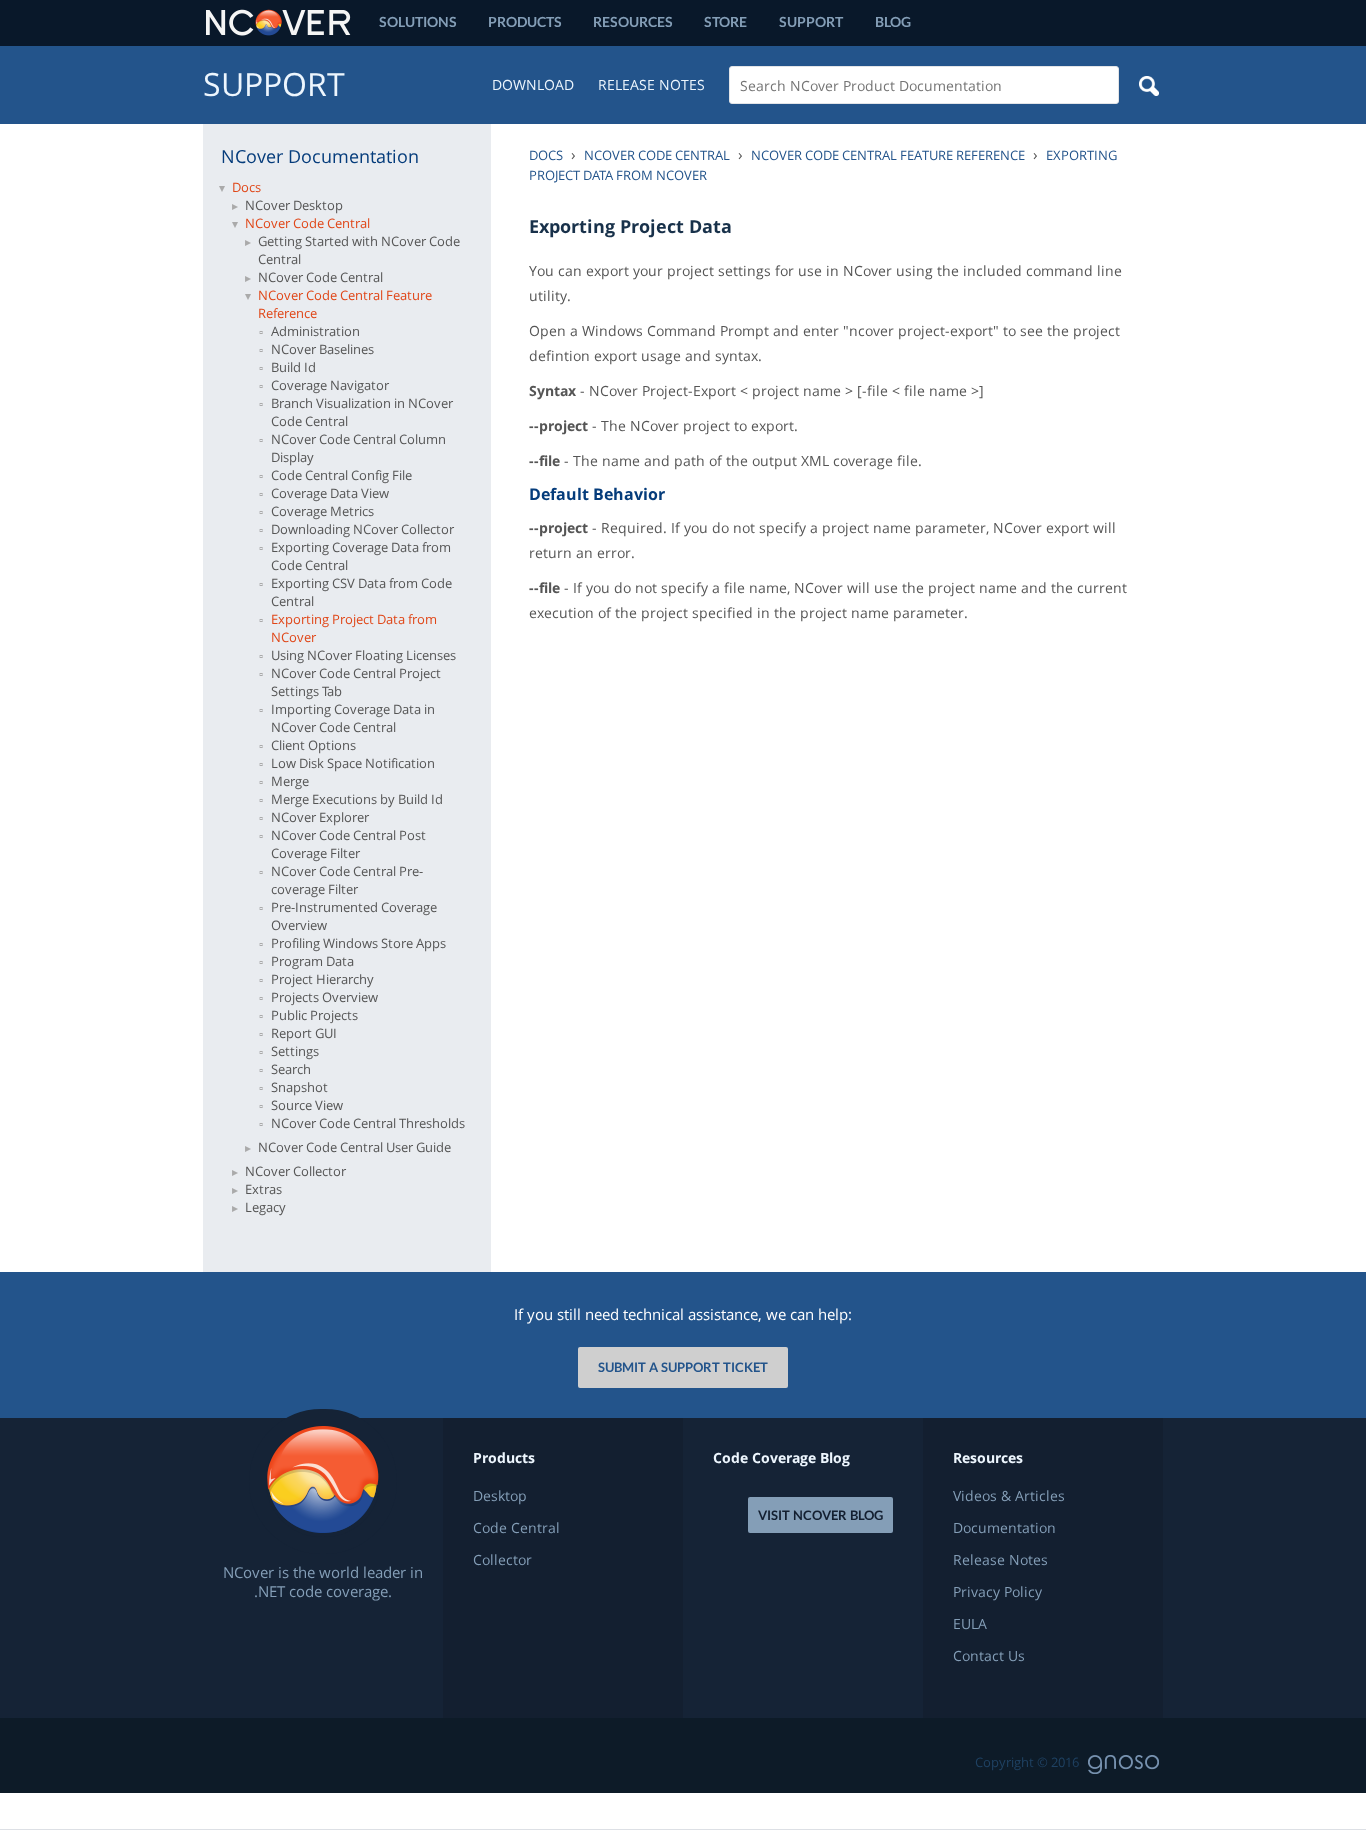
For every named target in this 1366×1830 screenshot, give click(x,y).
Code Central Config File (341, 475)
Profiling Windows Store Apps (358, 943)
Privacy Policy (997, 1592)
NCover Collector (295, 1171)
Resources (633, 21)
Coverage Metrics (322, 511)
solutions (418, 21)
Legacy (265, 1207)
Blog (893, 21)
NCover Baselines (322, 349)
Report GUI (304, 1033)
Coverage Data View (330, 493)
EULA (970, 1624)
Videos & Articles (1009, 1496)
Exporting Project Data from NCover (354, 628)
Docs (246, 187)
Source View (307, 1105)
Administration (315, 331)
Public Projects (314, 1015)
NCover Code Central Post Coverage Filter (348, 844)
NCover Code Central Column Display (358, 448)
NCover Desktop (294, 205)
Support (811, 21)
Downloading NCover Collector (362, 529)
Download (533, 84)
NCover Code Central (307, 223)
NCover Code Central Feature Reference (345, 304)
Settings (295, 1051)
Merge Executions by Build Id (357, 799)
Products (525, 21)
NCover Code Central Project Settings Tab (356, 682)
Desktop (500, 1496)
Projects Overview (324, 997)
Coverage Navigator (330, 385)
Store (725, 21)
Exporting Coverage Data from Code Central (361, 556)
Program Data (312, 961)
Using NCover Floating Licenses (363, 655)
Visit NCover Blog (820, 1515)
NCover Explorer (320, 817)
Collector (502, 1560)
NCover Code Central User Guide (354, 1147)
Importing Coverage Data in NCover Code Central (353, 718)
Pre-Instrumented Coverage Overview (354, 916)
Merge (290, 781)
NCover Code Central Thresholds (368, 1123)
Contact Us (989, 1656)
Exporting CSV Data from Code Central (361, 592)
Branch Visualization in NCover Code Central (362, 412)
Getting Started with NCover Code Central (359, 250)
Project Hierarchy (322, 979)
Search (291, 1069)
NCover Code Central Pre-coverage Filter (347, 880)
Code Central (516, 1528)
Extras (263, 1189)
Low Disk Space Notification (353, 763)
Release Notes (651, 84)
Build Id (293, 367)
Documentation (1004, 1528)
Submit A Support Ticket (683, 1367)
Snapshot (299, 1087)
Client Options (313, 745)
